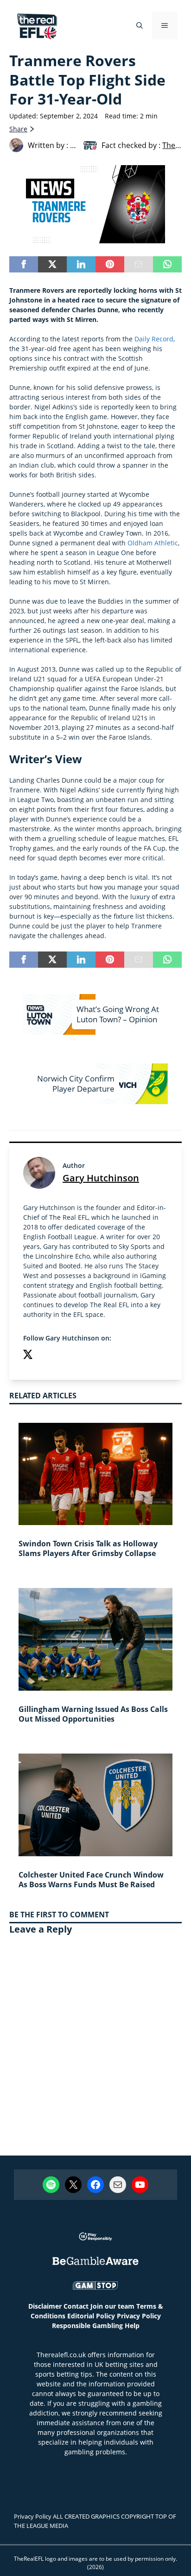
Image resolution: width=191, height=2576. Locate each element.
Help (132, 2326)
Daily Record (154, 339)
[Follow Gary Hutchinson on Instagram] (46, 1356)
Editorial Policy (91, 2316)
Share (18, 129)
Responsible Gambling (87, 2326)
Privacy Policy (139, 2316)
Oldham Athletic (153, 543)
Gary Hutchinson (101, 1178)
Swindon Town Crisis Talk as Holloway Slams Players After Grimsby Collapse (88, 1548)
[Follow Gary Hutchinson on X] (28, 1356)
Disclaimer (45, 2306)
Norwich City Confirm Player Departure (76, 1084)
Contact (76, 2306)
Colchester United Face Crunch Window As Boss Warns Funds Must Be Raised (91, 1880)
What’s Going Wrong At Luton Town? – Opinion (118, 1014)
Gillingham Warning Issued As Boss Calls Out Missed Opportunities (93, 1714)
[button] (140, 25)
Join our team (112, 2306)
